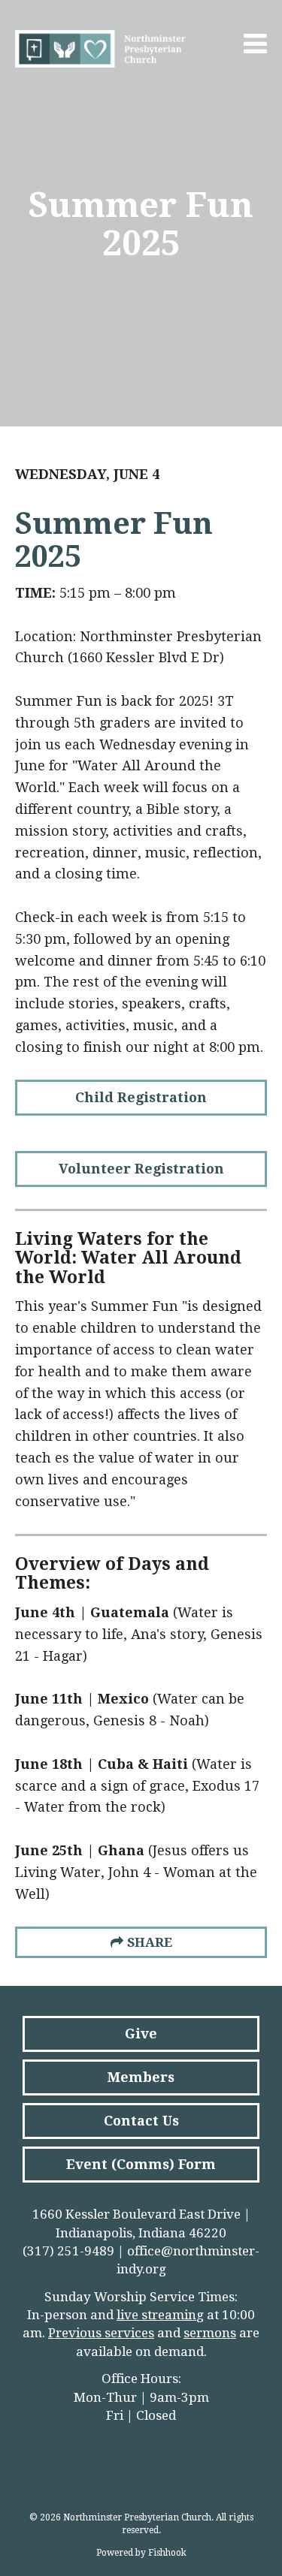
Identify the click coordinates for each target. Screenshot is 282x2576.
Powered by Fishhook (141, 2553)
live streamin (156, 2315)
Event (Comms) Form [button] (141, 2164)
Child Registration (141, 1097)
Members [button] (141, 2077)
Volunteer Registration (141, 1169)
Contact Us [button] (141, 2121)
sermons (210, 2333)
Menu (256, 44)
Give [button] (141, 2034)
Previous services (101, 2333)
